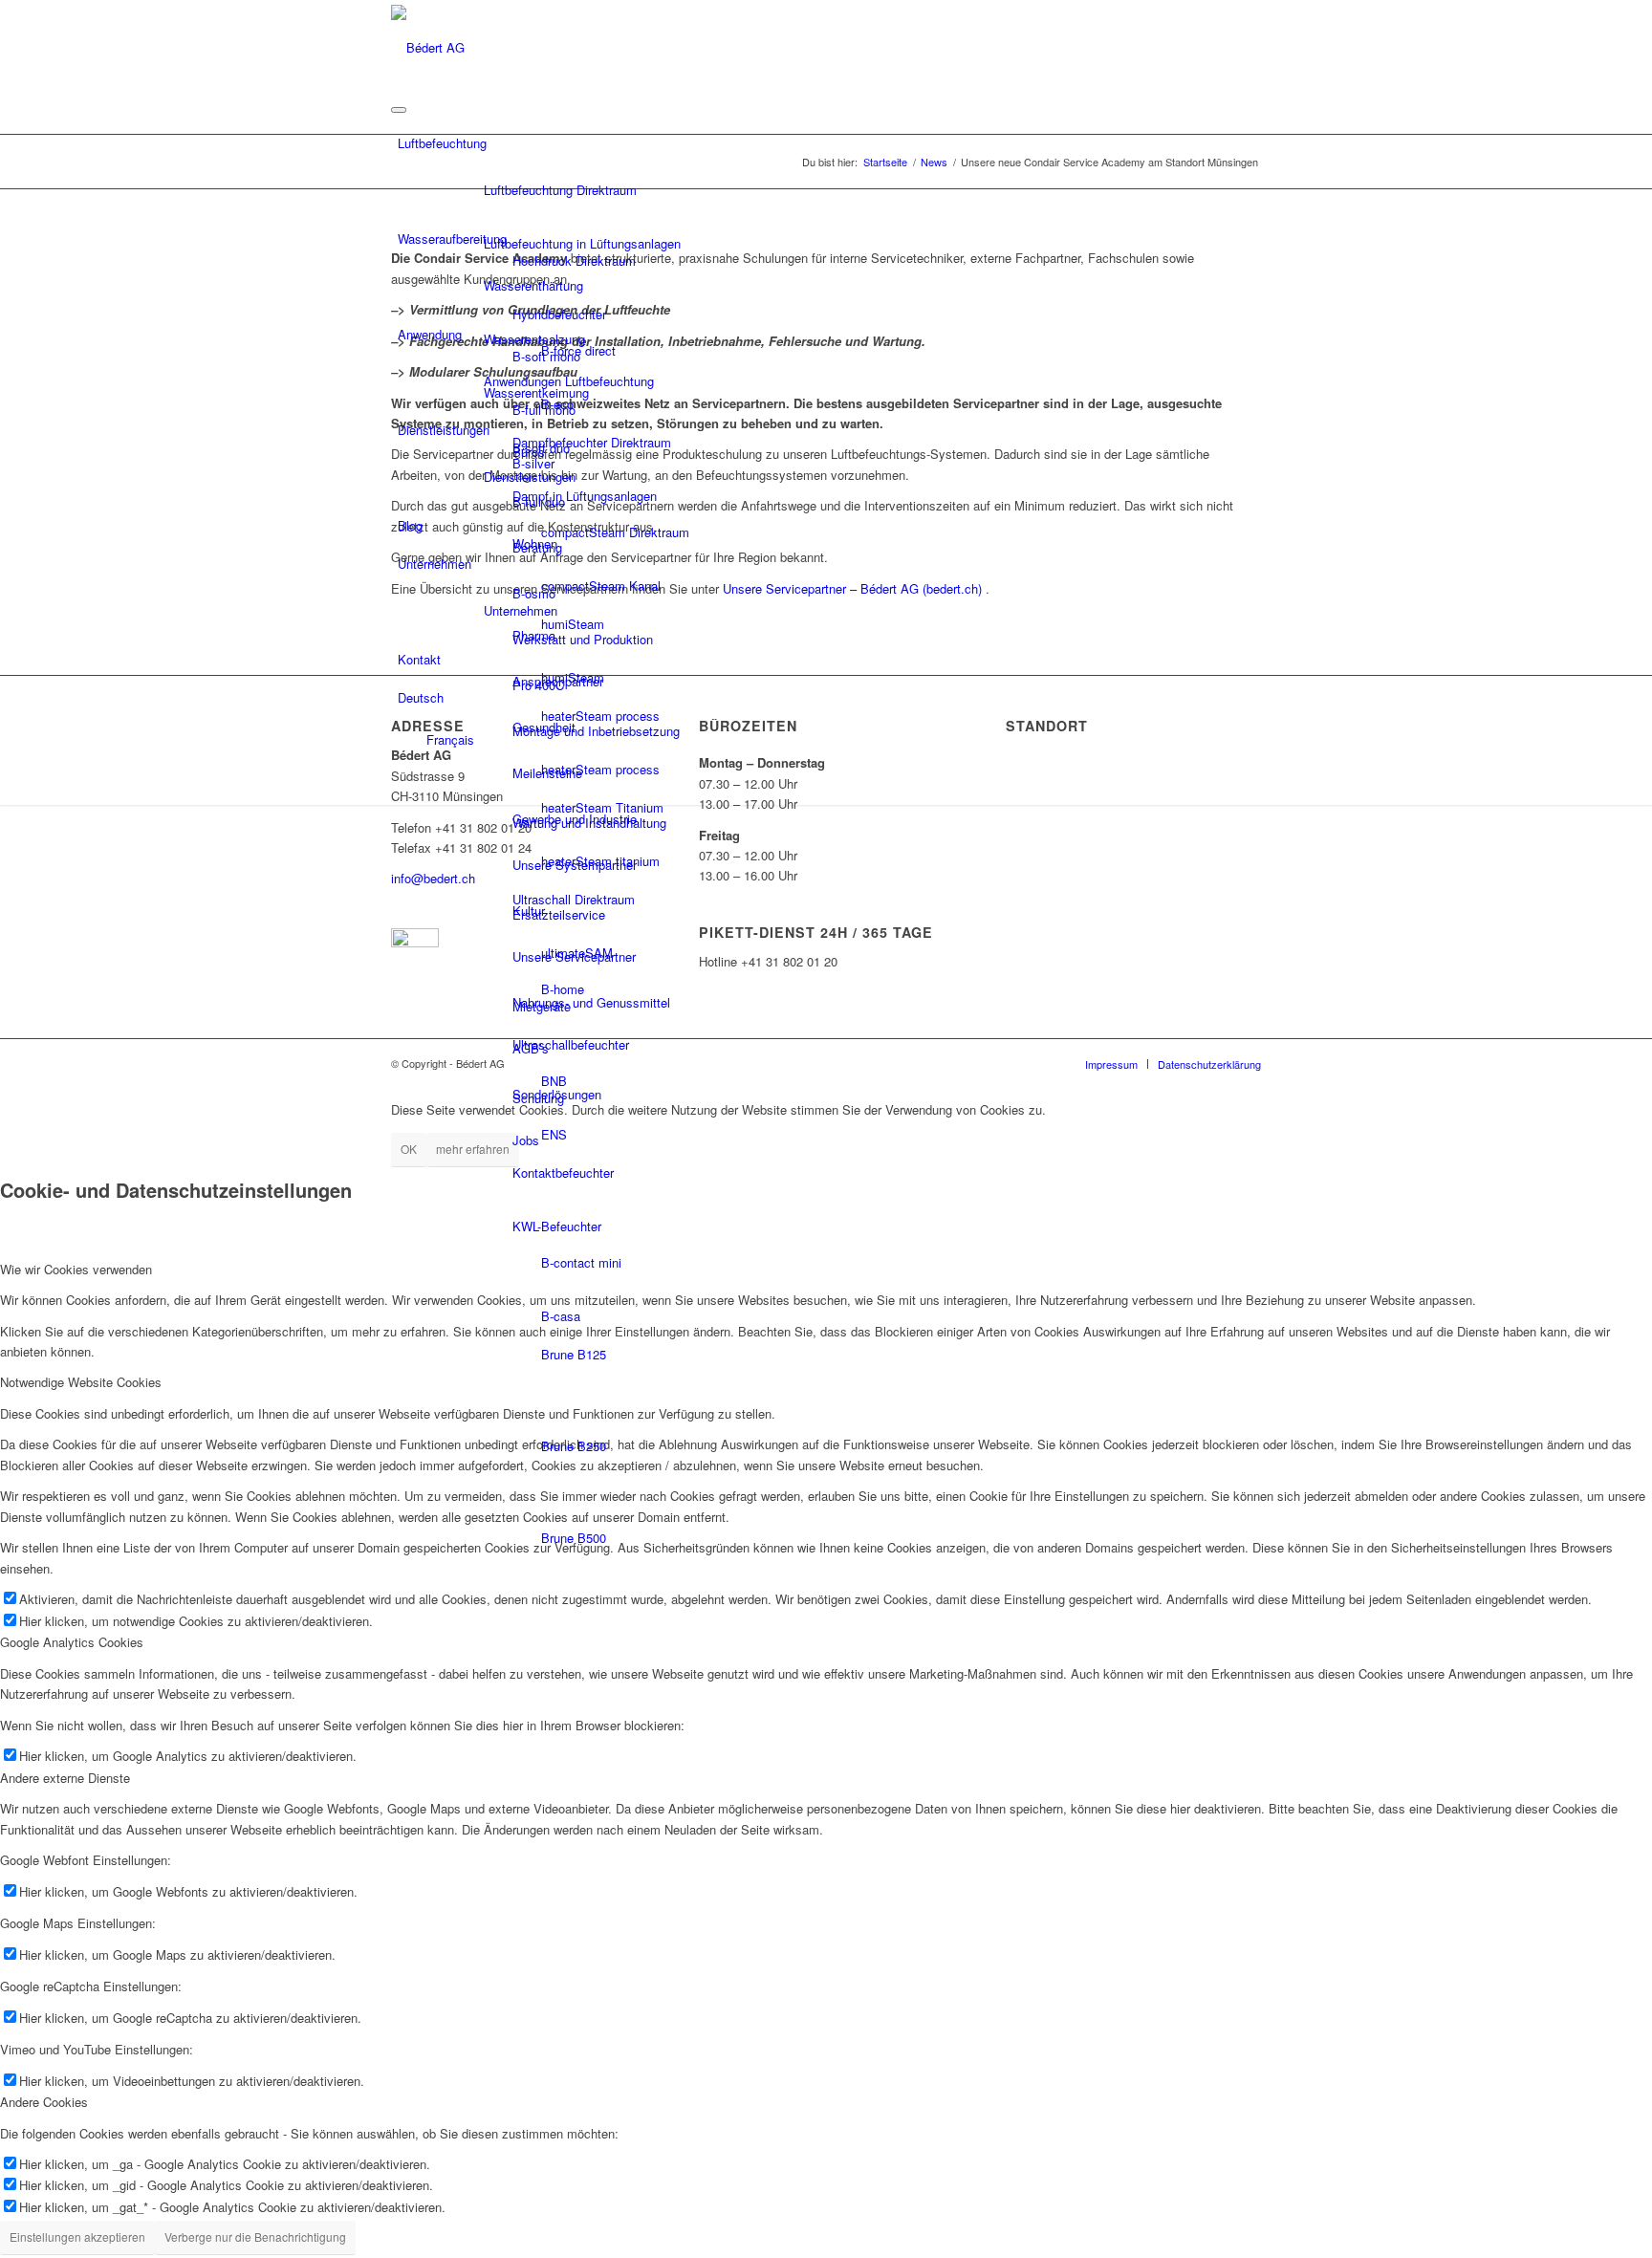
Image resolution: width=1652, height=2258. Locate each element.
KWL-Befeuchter (557, 1226)
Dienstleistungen (444, 430)
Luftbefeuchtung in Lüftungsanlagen (582, 243)
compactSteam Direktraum (615, 532)
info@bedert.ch (433, 878)
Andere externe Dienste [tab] (65, 1778)
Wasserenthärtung (533, 285)
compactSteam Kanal (601, 586)
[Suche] (1255, 783)
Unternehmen (435, 564)
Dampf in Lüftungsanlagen (585, 496)
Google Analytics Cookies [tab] (72, 1642)
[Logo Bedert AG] (428, 45)
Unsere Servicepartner (574, 956)
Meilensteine (547, 773)
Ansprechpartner (558, 681)
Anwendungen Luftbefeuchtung (569, 381)
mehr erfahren (473, 1149)
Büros (529, 452)
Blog (410, 525)
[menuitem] (1255, 785)
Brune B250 (574, 1446)
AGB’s (531, 1048)
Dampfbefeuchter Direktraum (592, 442)
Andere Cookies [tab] (44, 2102)
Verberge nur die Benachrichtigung (255, 2236)
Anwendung (430, 334)
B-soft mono (546, 356)
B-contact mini (581, 1262)
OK (409, 1149)
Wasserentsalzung (534, 339)
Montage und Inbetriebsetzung (596, 731)
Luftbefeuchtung (442, 143)
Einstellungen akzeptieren (77, 2236)
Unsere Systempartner (575, 865)
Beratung (537, 547)
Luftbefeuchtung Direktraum (560, 190)
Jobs (526, 1140)
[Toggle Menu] (399, 110)
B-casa (561, 1316)
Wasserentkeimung (536, 392)
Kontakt (419, 659)
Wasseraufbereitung (452, 239)
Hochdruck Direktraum (574, 261)
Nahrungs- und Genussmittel (591, 1002)
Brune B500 (574, 1538)
